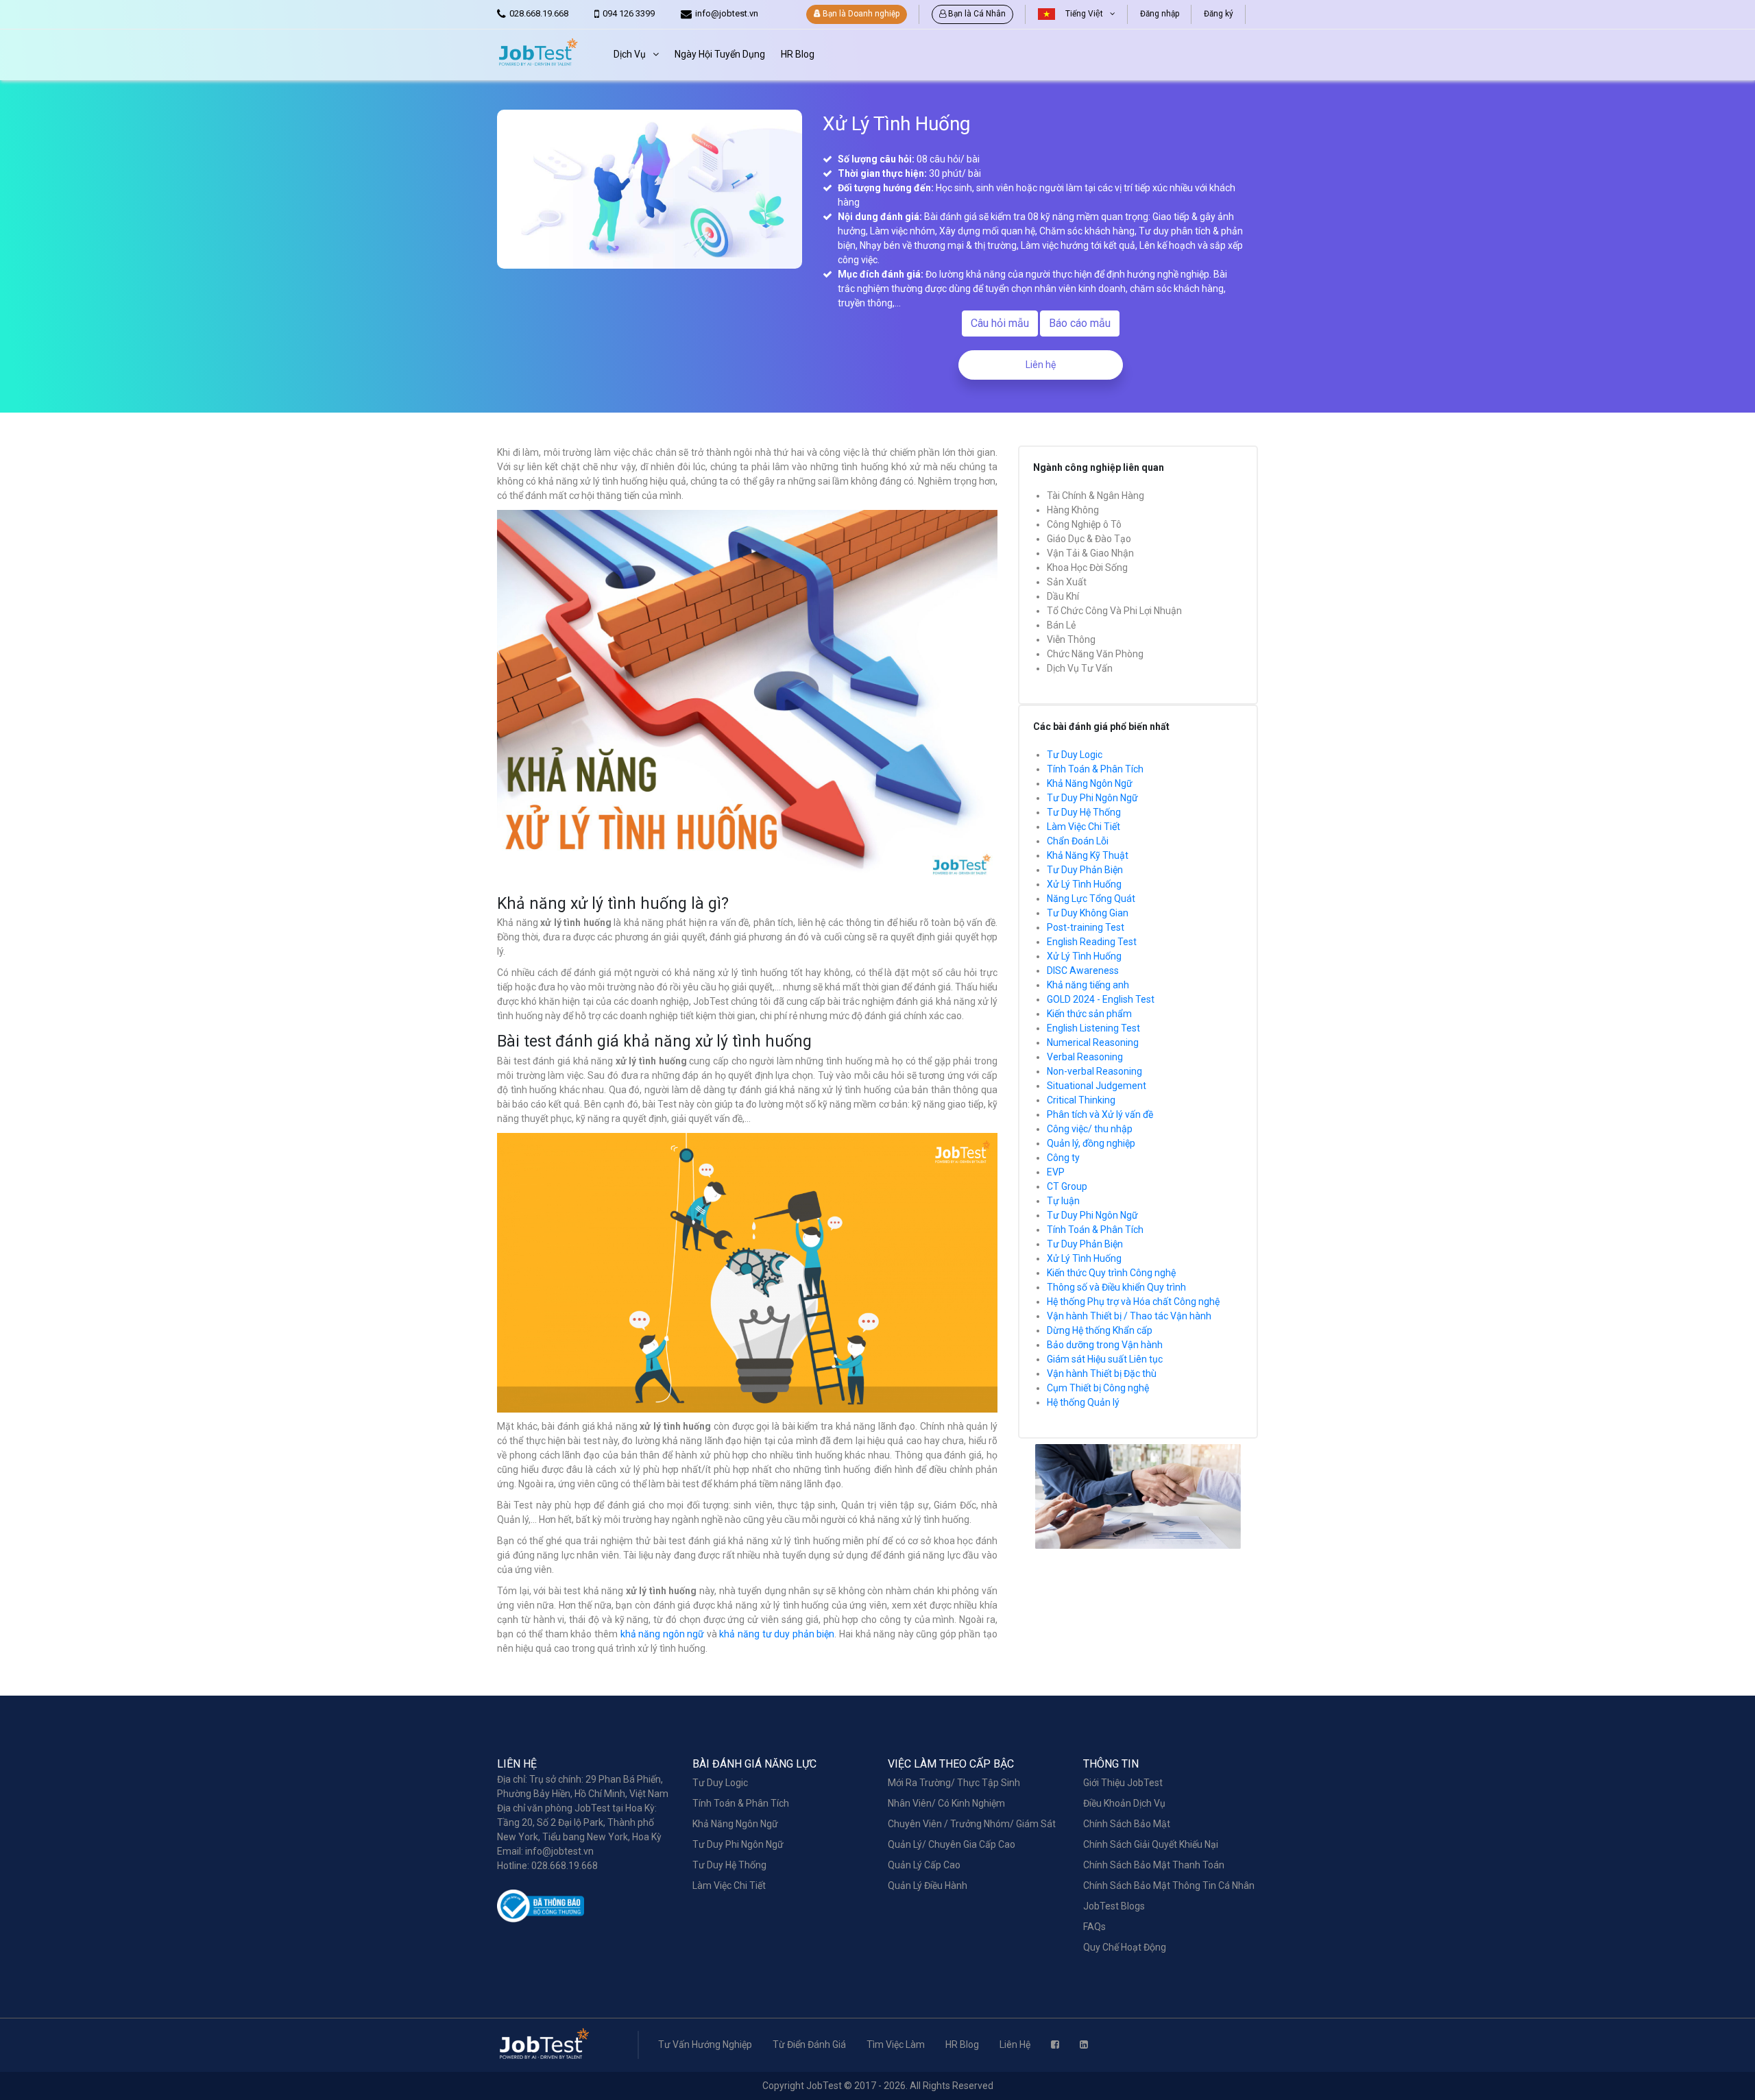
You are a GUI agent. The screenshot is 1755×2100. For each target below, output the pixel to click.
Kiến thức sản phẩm (1089, 1014)
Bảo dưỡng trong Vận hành (1105, 1345)
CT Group (1067, 1186)
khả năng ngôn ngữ (663, 1634)
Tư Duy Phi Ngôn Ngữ (1092, 798)
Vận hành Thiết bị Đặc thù (1102, 1373)
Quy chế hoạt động (1125, 1947)
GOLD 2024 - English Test (1101, 999)
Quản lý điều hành (928, 1885)
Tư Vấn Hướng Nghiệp (705, 2044)
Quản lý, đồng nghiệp (1091, 1143)
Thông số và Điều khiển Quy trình (1116, 1287)
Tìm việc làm (896, 2044)
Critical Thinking (1081, 1100)
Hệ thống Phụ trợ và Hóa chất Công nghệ (1133, 1302)
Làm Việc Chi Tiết (1084, 827)
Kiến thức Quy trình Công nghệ (1111, 1273)
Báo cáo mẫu (1080, 323)
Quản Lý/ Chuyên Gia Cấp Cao (952, 1844)
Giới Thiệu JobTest (1123, 1783)
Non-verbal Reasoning (1094, 1071)
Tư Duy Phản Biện (1085, 870)
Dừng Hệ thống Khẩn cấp (1100, 1330)
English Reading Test (1092, 942)
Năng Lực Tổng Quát (1091, 899)
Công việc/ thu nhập (1090, 1129)
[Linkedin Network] (1084, 2044)
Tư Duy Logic (1075, 755)
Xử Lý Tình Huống (1084, 884)
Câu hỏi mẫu (1000, 323)
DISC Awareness (1083, 970)
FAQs (1094, 1927)
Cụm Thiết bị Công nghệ (1098, 1388)
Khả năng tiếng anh (1088, 985)
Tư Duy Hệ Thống (1084, 812)
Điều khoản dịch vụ (1124, 1803)
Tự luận (1063, 1201)
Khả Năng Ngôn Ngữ (1090, 783)
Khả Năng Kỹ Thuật (1088, 855)
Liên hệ (1041, 365)
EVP (1056, 1172)
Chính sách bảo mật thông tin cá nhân (1169, 1885)
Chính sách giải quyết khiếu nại (1151, 1844)
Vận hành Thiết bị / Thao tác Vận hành (1129, 1316)
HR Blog (962, 2044)
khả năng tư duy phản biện (777, 1634)
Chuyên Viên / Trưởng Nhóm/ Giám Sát (972, 1824)
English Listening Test (1093, 1028)
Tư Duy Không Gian (1088, 913)
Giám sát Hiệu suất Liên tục (1105, 1359)
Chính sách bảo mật (1127, 1824)
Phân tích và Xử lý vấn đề (1100, 1114)
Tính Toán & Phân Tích (1095, 769)
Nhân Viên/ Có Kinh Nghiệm (946, 1803)
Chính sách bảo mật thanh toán (1154, 1865)
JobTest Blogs (1114, 1906)
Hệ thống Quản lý (1083, 1402)
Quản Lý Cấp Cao (924, 1865)
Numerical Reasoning (1093, 1042)
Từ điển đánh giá (809, 2044)
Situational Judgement (1097, 1086)
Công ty (1063, 1158)
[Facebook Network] (1055, 2044)
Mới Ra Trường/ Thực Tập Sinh (954, 1783)
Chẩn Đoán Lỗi (1078, 841)
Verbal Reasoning (1085, 1057)
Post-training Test (1086, 927)
